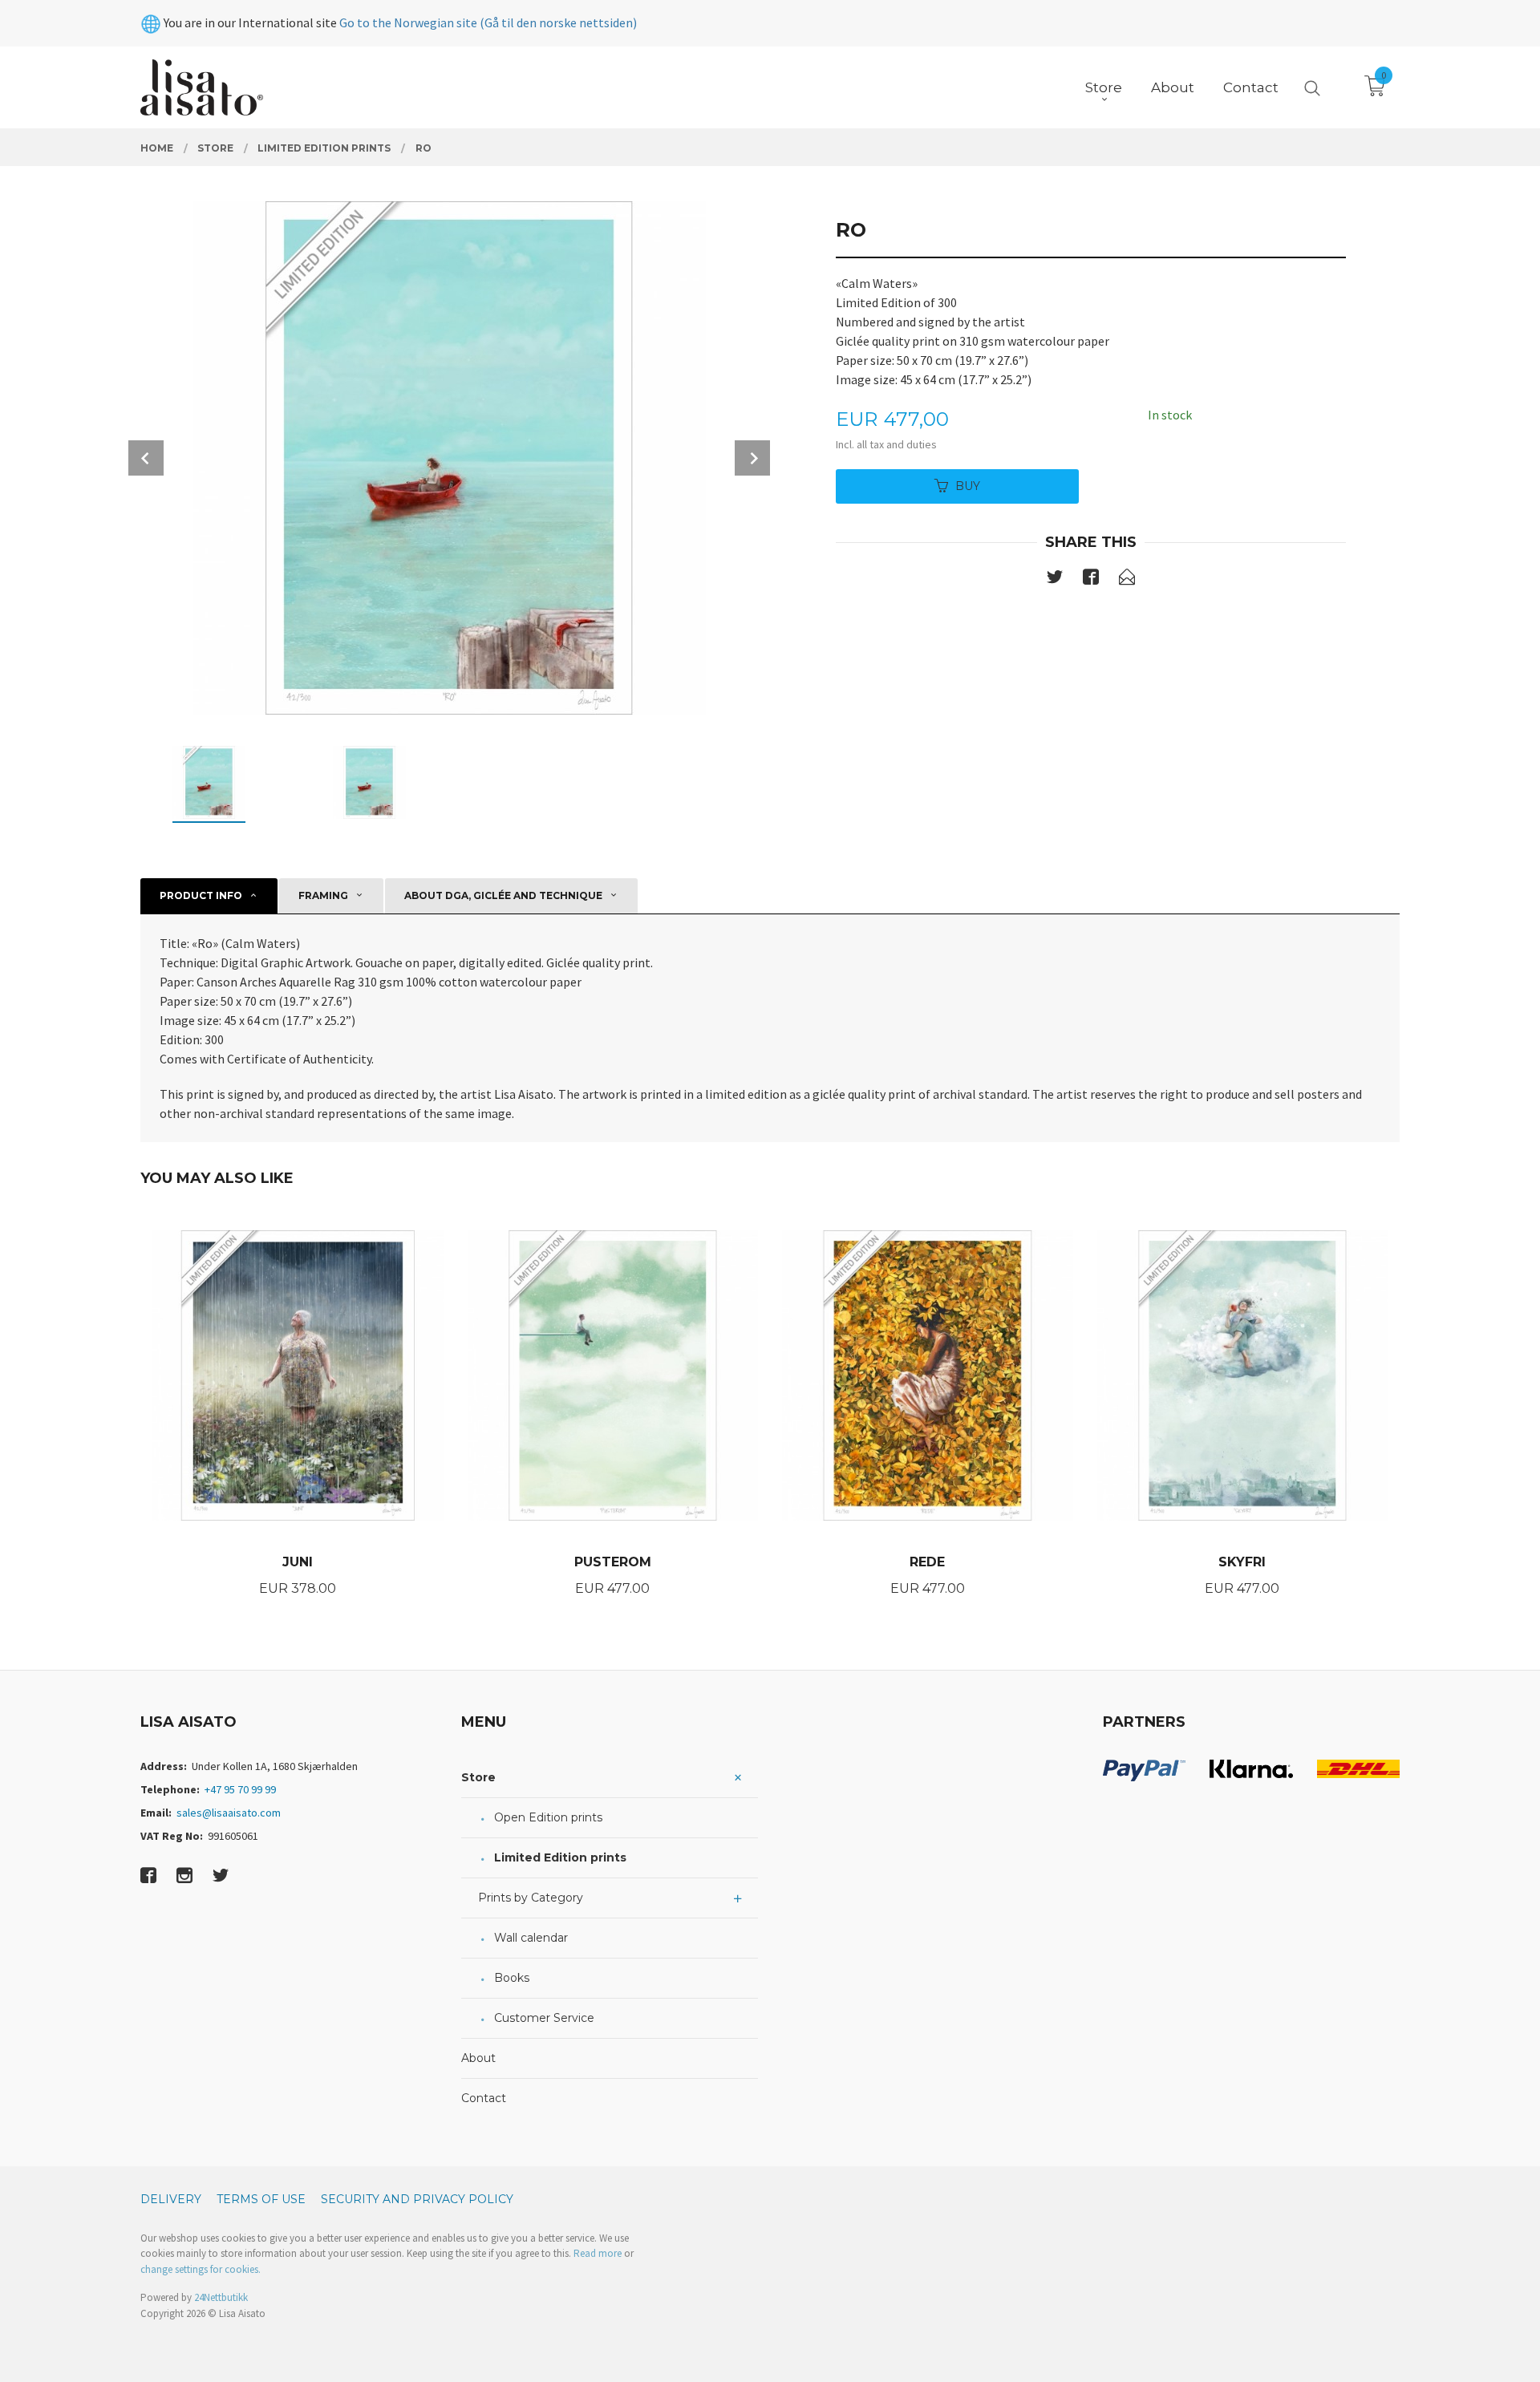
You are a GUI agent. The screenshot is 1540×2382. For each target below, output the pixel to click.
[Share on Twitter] (1055, 580)
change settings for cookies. (201, 2269)
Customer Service (544, 2018)
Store (478, 1777)
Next (752, 458)
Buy (968, 486)
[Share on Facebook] (1091, 580)
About (478, 2058)
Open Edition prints (548, 1817)
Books (512, 1978)
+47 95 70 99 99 (240, 1789)
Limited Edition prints (560, 1857)
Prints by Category (531, 1898)
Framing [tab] (323, 895)
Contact (484, 2098)
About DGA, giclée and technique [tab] (503, 895)
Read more (598, 2253)
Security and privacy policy (417, 2199)
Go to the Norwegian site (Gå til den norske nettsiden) (488, 22)
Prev (146, 458)
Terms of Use (261, 2199)
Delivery (171, 2199)
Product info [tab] (201, 895)
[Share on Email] (1127, 580)
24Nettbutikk (221, 2297)
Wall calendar (531, 1938)
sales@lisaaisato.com (229, 1813)
